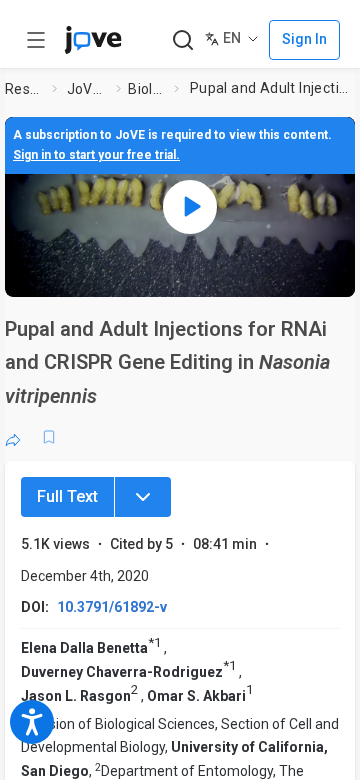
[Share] (13, 437)
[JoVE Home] (93, 40)
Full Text (67, 496)
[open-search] (182, 40)
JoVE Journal (88, 89)
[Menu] (143, 497)
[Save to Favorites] (49, 437)
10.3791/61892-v (112, 607)
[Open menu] (36, 40)
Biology (147, 89)
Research (25, 89)
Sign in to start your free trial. (96, 155)
